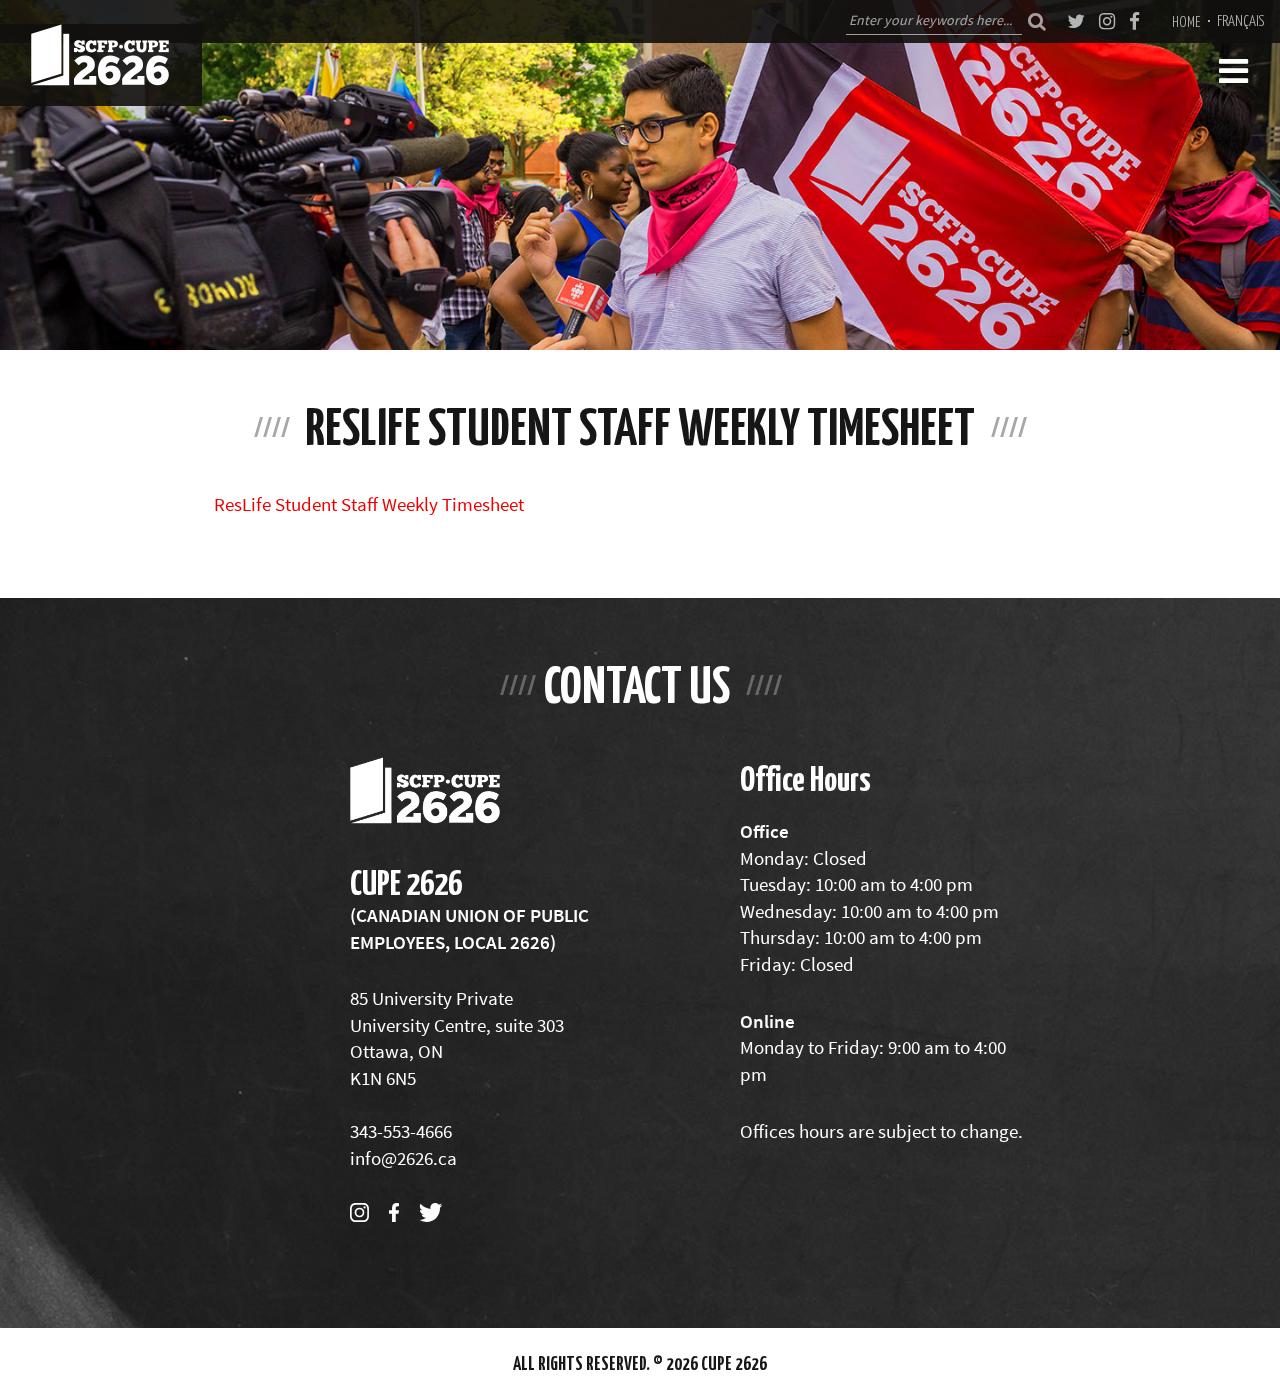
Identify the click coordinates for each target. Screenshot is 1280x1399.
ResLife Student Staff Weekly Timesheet (369, 504)
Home (1186, 21)
